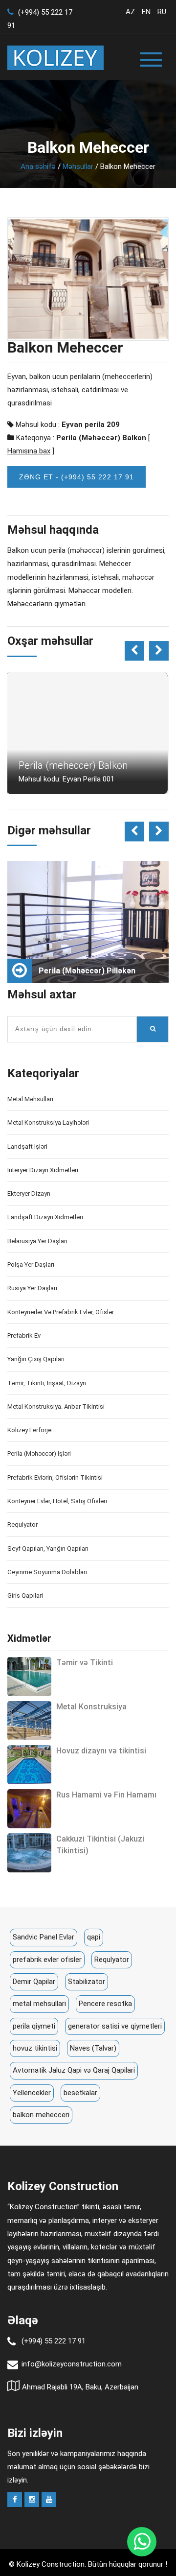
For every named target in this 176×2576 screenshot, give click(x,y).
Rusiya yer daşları (32, 1288)
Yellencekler (32, 2093)
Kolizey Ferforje (29, 1430)
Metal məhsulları (30, 1099)
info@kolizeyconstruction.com (72, 2364)
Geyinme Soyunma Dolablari (47, 1572)
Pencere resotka (105, 2004)
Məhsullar (78, 166)
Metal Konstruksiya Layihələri (48, 1123)
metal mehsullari (39, 2004)
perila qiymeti (34, 2026)
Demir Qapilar (34, 1982)
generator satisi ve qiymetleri (115, 2026)
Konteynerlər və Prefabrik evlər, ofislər (61, 1312)
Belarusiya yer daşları (37, 1241)
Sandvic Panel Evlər (44, 1937)
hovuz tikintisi (35, 2048)
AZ (130, 12)
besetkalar (80, 2093)
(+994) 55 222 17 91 (54, 2341)
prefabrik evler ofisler (47, 1960)
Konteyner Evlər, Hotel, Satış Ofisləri (57, 1501)
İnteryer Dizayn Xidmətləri (43, 1170)
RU (162, 12)
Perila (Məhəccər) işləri (39, 1453)
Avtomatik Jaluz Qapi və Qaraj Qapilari (74, 2070)
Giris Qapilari (25, 1595)
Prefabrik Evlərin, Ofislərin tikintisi (55, 1477)
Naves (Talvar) (93, 2048)
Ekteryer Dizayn (29, 1193)
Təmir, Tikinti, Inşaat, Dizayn (47, 1383)
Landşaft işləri (27, 1146)
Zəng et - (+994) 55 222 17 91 (77, 477)
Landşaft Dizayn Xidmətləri (45, 1217)
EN (146, 12)
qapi (94, 1937)
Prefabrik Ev (24, 1335)
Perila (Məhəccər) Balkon (101, 438)
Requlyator (22, 1524)
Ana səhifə (38, 166)
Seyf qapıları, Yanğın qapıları (48, 1548)
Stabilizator (87, 1982)
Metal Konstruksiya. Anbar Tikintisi (56, 1406)
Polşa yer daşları (31, 1264)
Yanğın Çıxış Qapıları (36, 1359)
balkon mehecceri (41, 2115)
